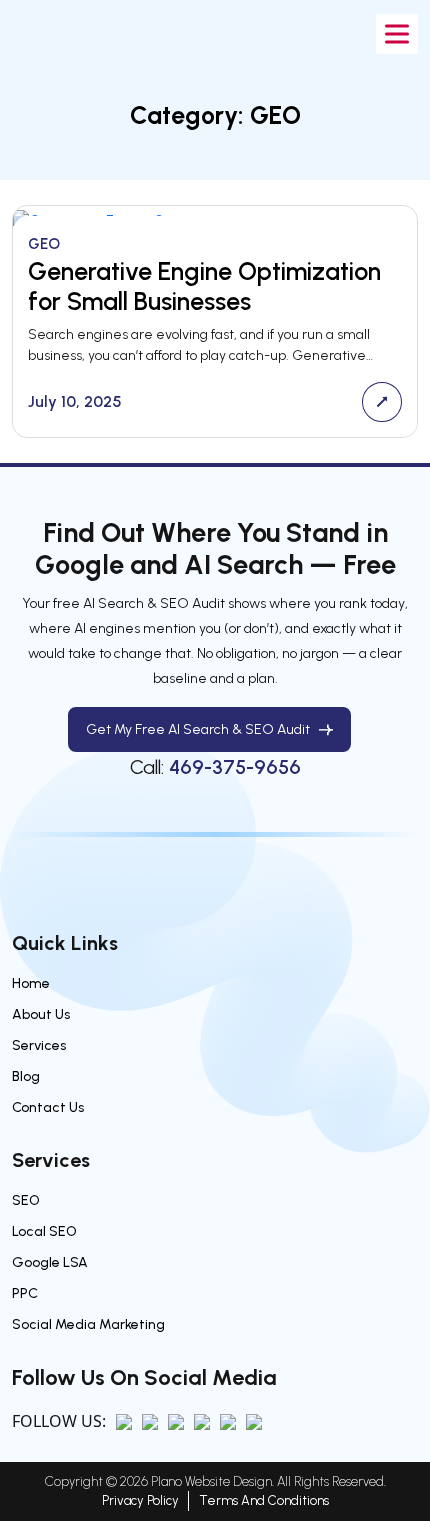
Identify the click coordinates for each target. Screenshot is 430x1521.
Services (39, 1045)
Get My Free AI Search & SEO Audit (198, 729)
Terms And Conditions (264, 1500)
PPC (25, 1293)
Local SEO (44, 1231)
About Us (41, 1014)
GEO (44, 244)
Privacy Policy (140, 1500)
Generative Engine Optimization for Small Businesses (204, 286)
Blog (26, 1076)
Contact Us (48, 1107)
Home (31, 983)
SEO (26, 1200)
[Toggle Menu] (397, 33)
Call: (215, 767)
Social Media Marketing (88, 1324)
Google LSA (50, 1262)
